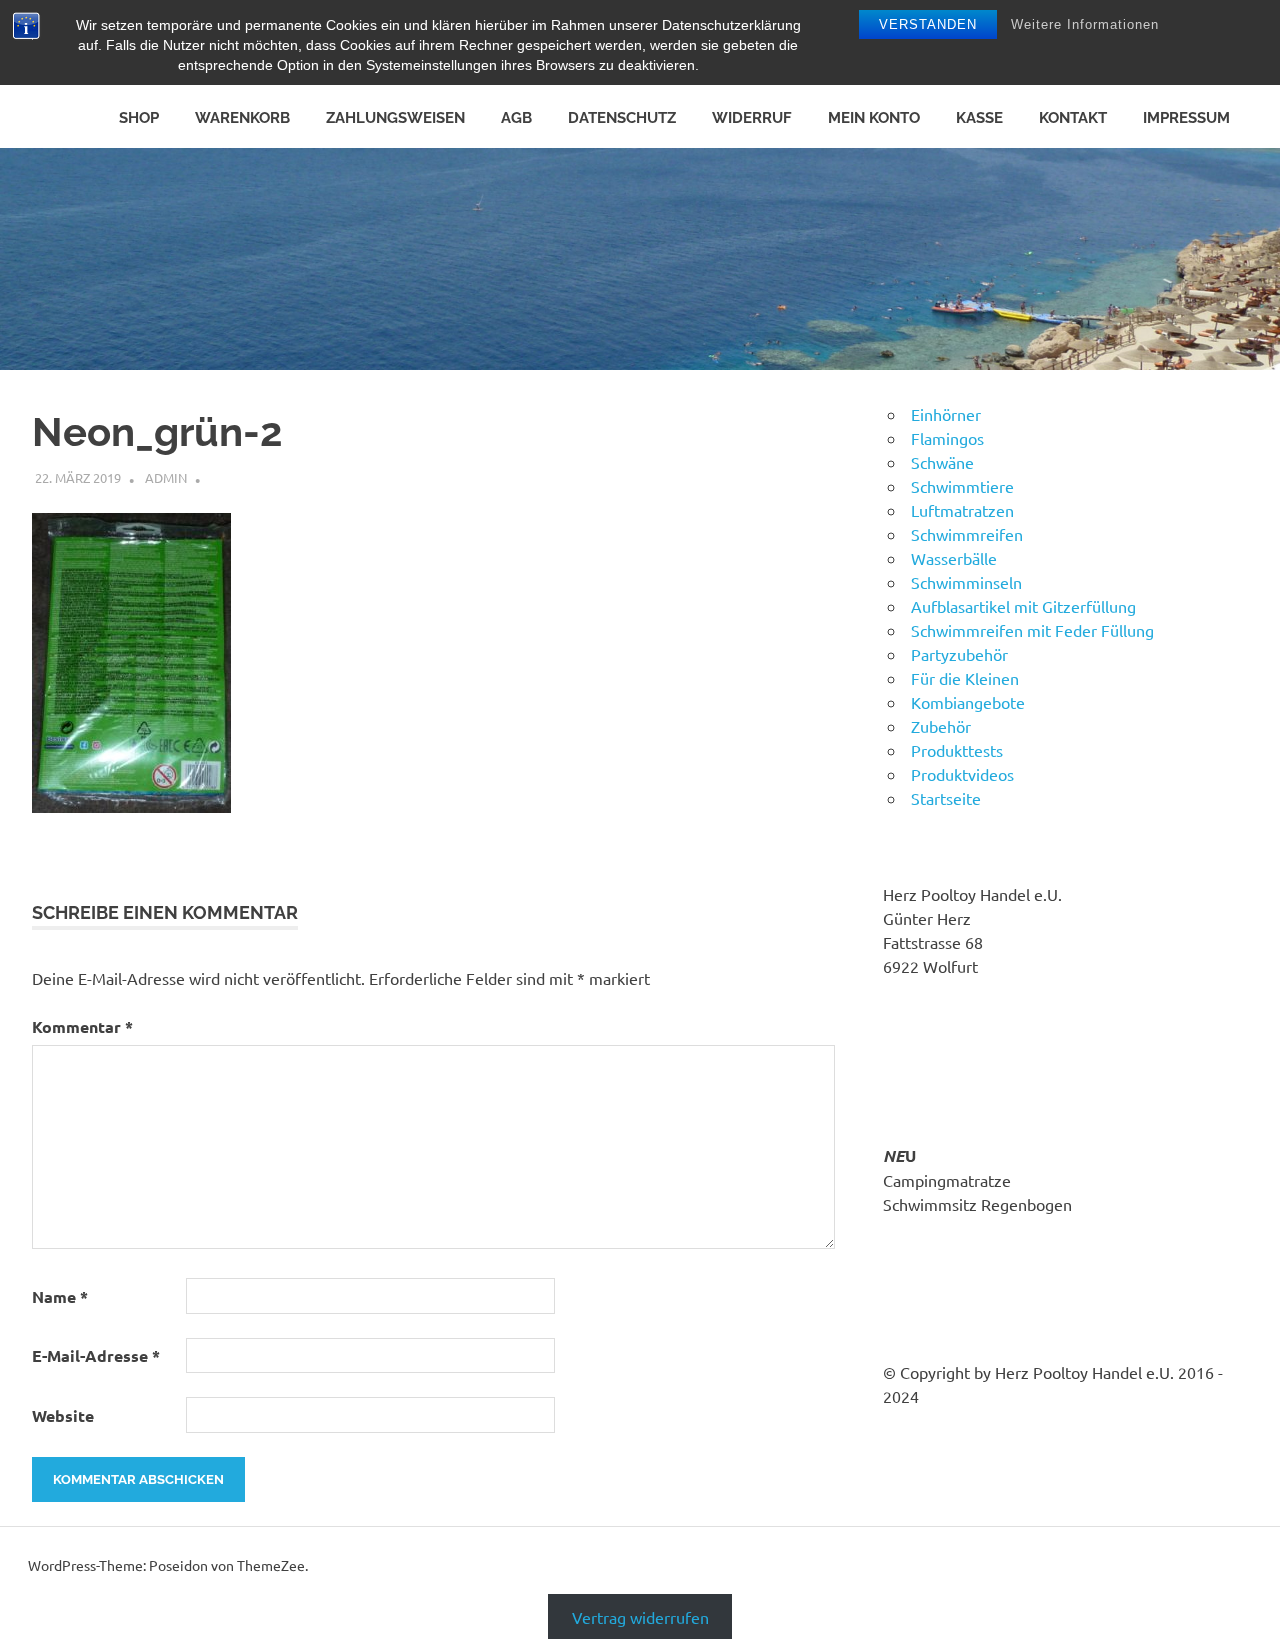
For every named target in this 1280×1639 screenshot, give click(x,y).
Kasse (979, 118)
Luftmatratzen (962, 510)
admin (166, 477)
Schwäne (942, 462)
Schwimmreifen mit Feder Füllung (1032, 630)
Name (60, 1296)
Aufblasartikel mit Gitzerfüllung (1023, 606)
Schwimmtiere (962, 486)
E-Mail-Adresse (96, 1355)
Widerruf (752, 118)
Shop (139, 118)
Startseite (946, 798)
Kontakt (1073, 118)
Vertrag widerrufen (640, 1616)
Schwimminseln (966, 582)
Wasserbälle (954, 558)
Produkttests (957, 750)
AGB (516, 118)
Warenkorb (242, 118)
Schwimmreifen (967, 534)
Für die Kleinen (965, 678)
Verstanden (928, 24)
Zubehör (941, 726)
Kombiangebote (968, 702)
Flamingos (947, 438)
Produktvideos (962, 774)
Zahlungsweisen (395, 118)
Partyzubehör (959, 654)
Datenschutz (622, 118)
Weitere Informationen (1085, 24)
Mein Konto (874, 118)
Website (63, 1415)
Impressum (1186, 118)
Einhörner (946, 414)
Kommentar (82, 1026)
